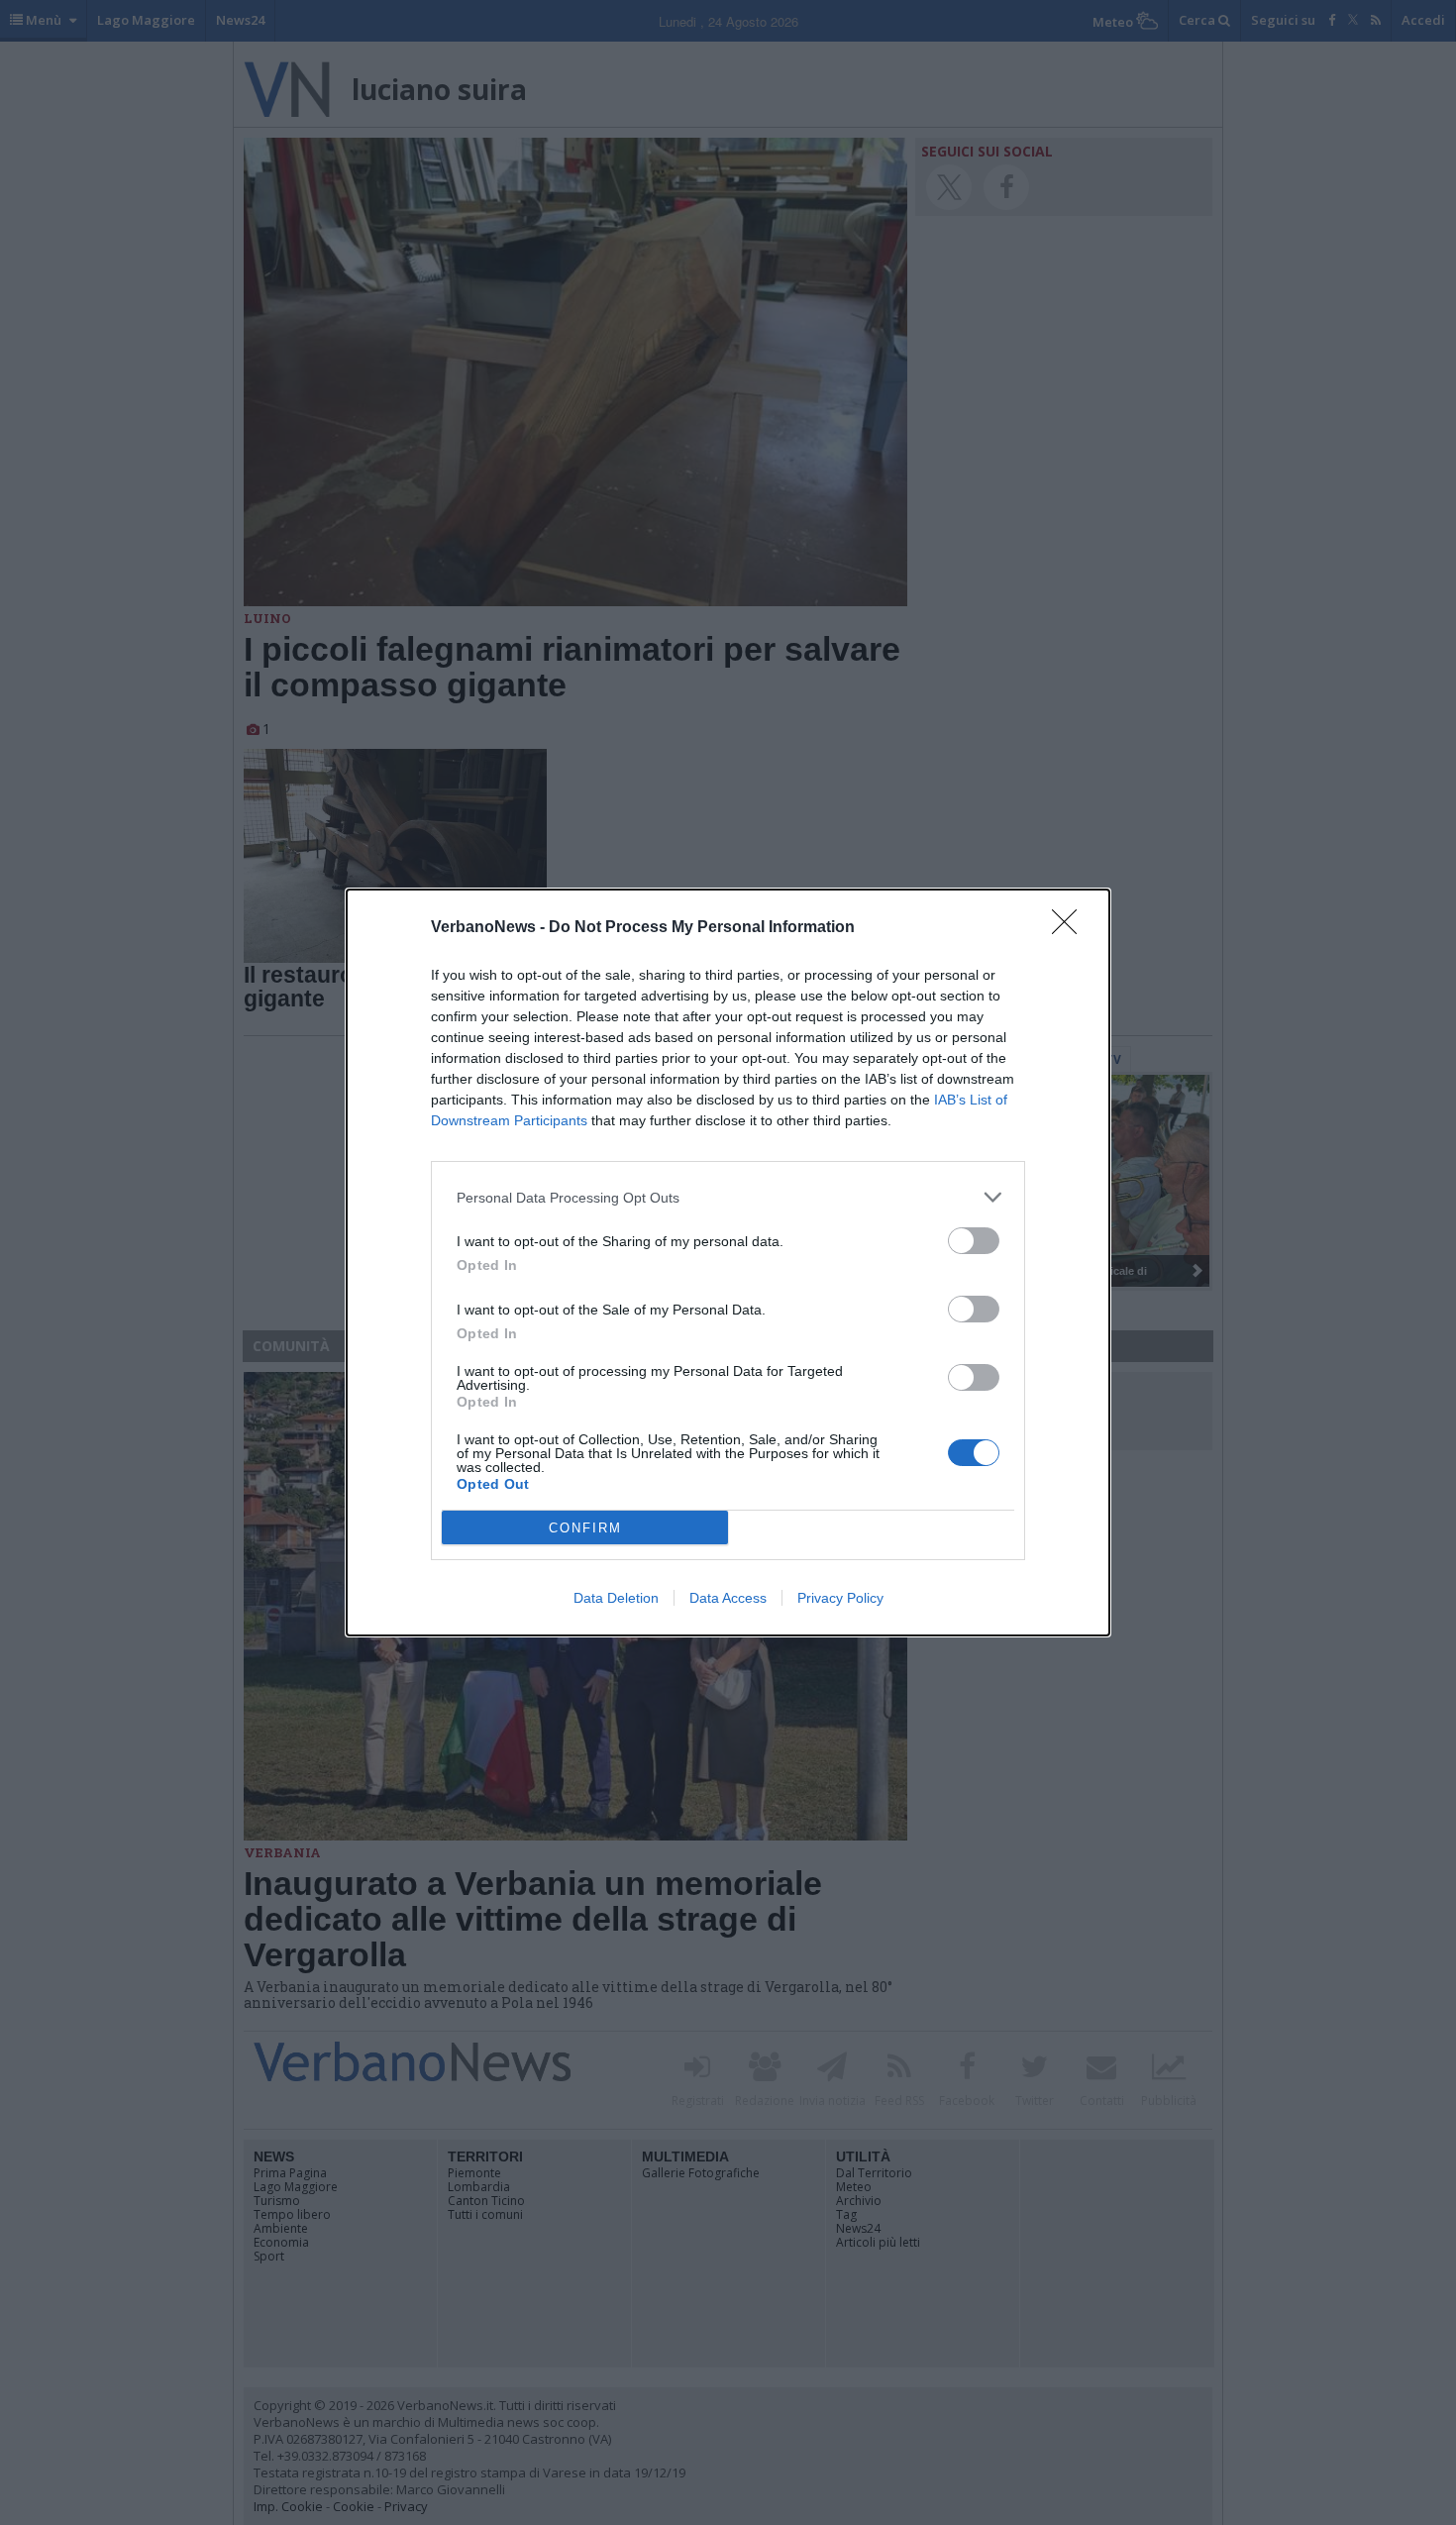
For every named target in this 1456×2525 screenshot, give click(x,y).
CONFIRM (585, 1528)
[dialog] (728, 1262)
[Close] (1071, 928)
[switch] (974, 1241)
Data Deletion (616, 1598)
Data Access (728, 1598)
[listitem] (728, 1197)
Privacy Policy (840, 1598)
